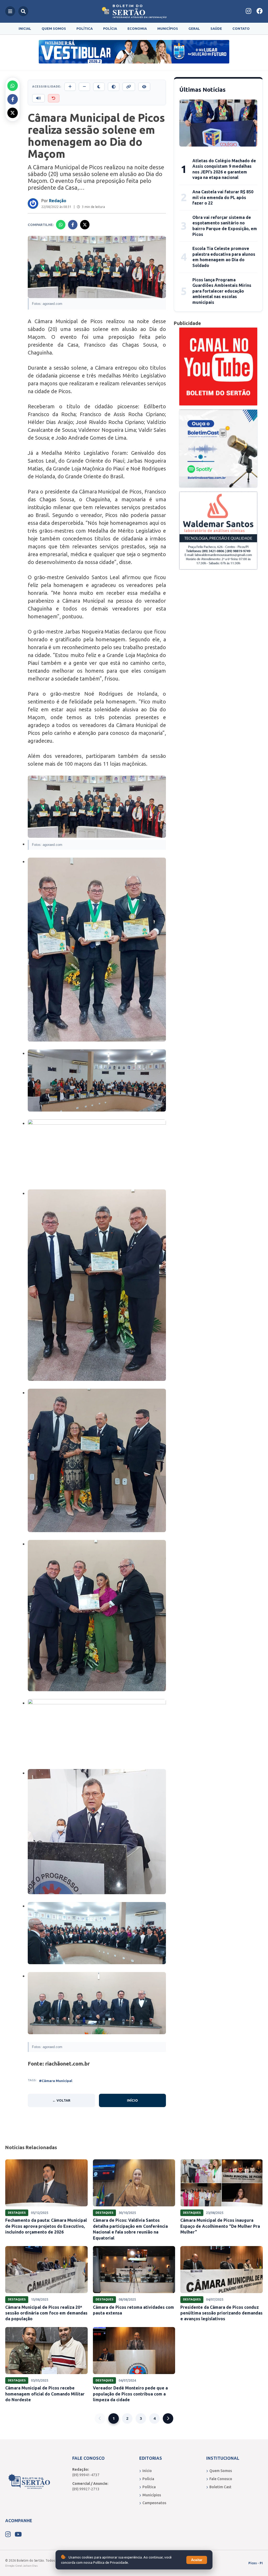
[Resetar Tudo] (54, 98)
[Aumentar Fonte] (70, 87)
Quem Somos (54, 28)
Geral (194, 28)
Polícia (110, 28)
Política (85, 28)
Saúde (216, 28)
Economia (137, 28)
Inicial (25, 28)
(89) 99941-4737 (86, 2475)
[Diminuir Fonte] (84, 87)
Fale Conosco (221, 2479)
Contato (241, 28)
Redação (58, 201)
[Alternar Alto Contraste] (114, 87)
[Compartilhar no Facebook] (13, 99)
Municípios (168, 28)
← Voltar (61, 2100)
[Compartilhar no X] (13, 113)
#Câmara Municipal (56, 2081)
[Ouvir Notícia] (38, 98)
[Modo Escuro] (99, 87)
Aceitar (197, 2560)
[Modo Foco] (144, 87)
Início (132, 2100)
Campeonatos (154, 2503)
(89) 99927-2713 (86, 2489)
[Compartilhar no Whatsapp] (13, 86)
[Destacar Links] (129, 87)
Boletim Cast (220, 2487)
